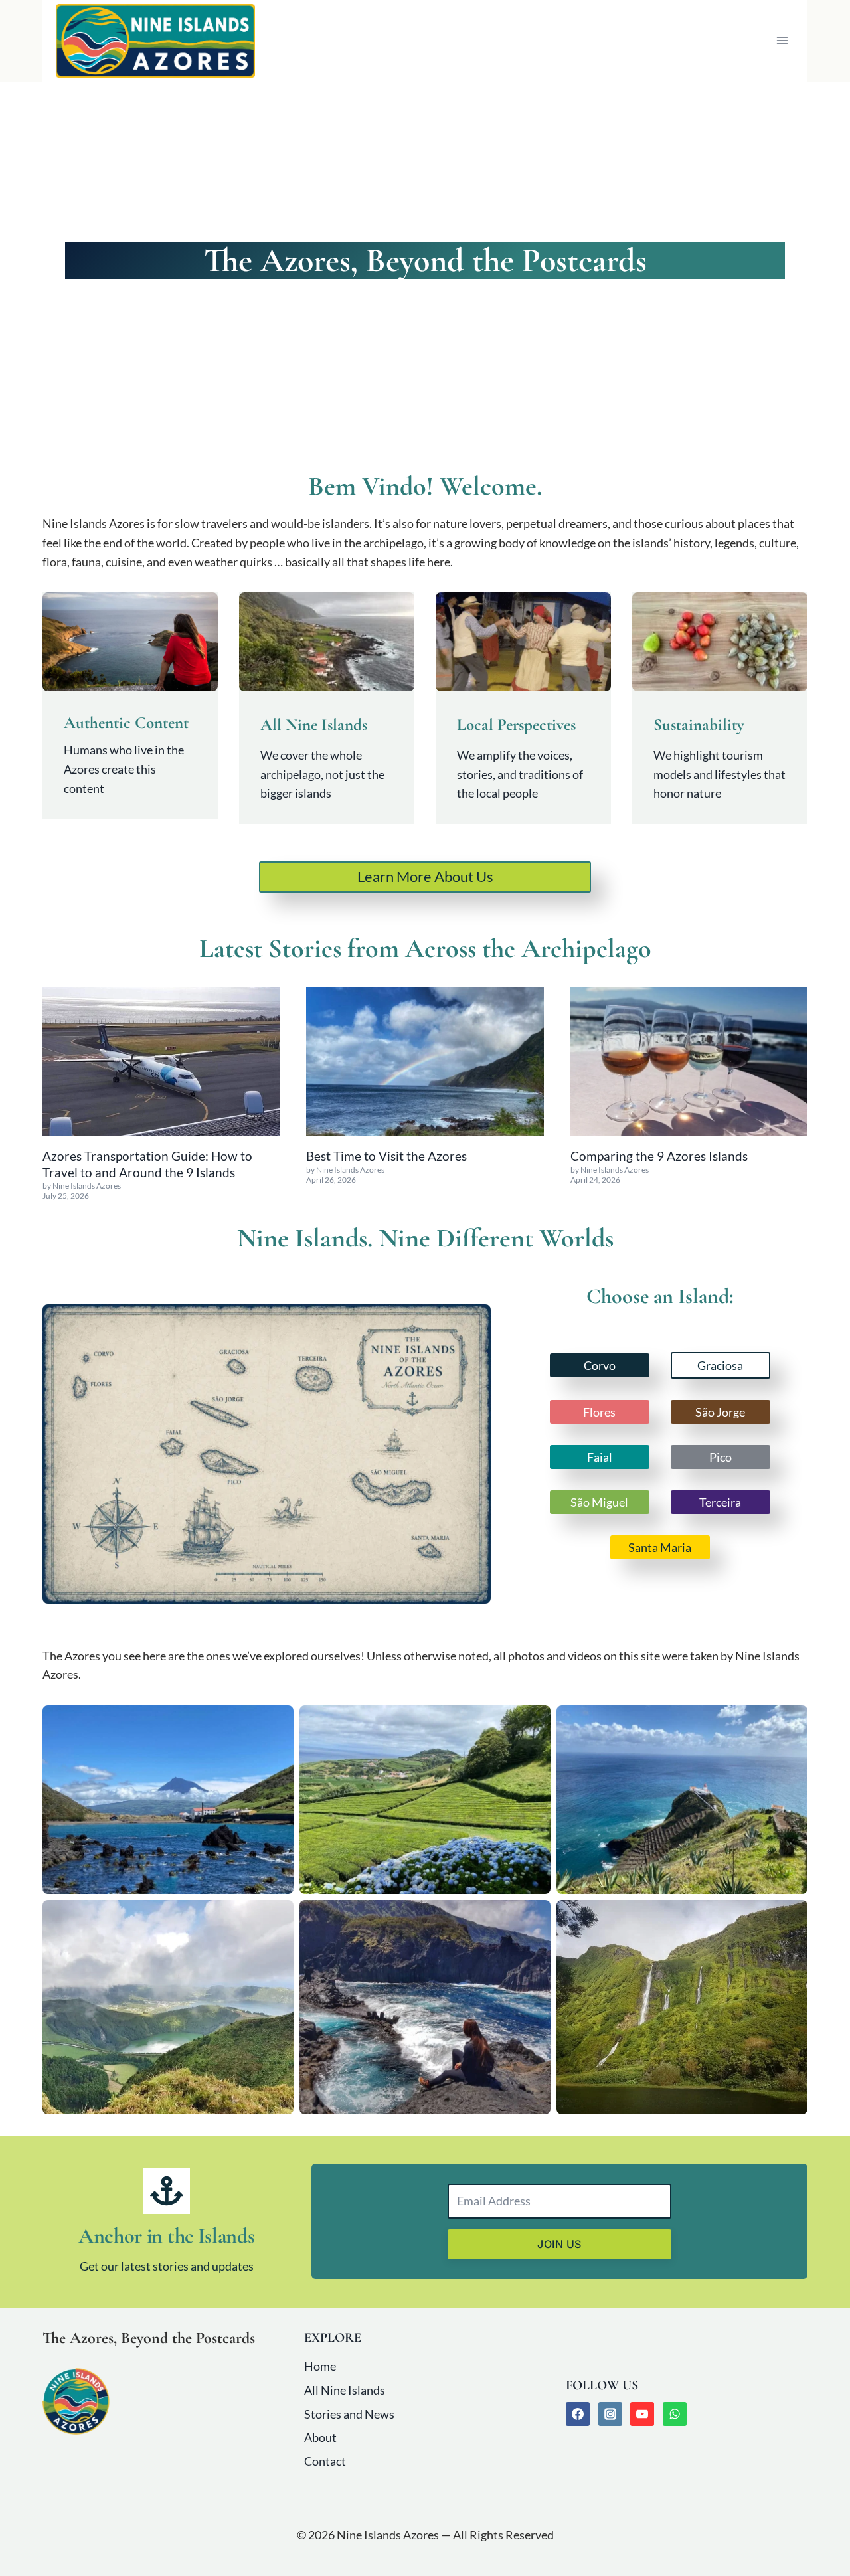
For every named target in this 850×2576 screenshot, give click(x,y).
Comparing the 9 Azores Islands (659, 1156)
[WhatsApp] (675, 2414)
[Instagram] (610, 2414)
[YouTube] (642, 2414)
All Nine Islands (345, 2390)
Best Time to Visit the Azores (386, 1156)
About (320, 2437)
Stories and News (349, 2414)
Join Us (559, 2244)
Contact (325, 2461)
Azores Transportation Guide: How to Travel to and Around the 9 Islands (147, 1164)
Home (320, 2366)
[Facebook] (578, 2414)
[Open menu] (782, 41)
